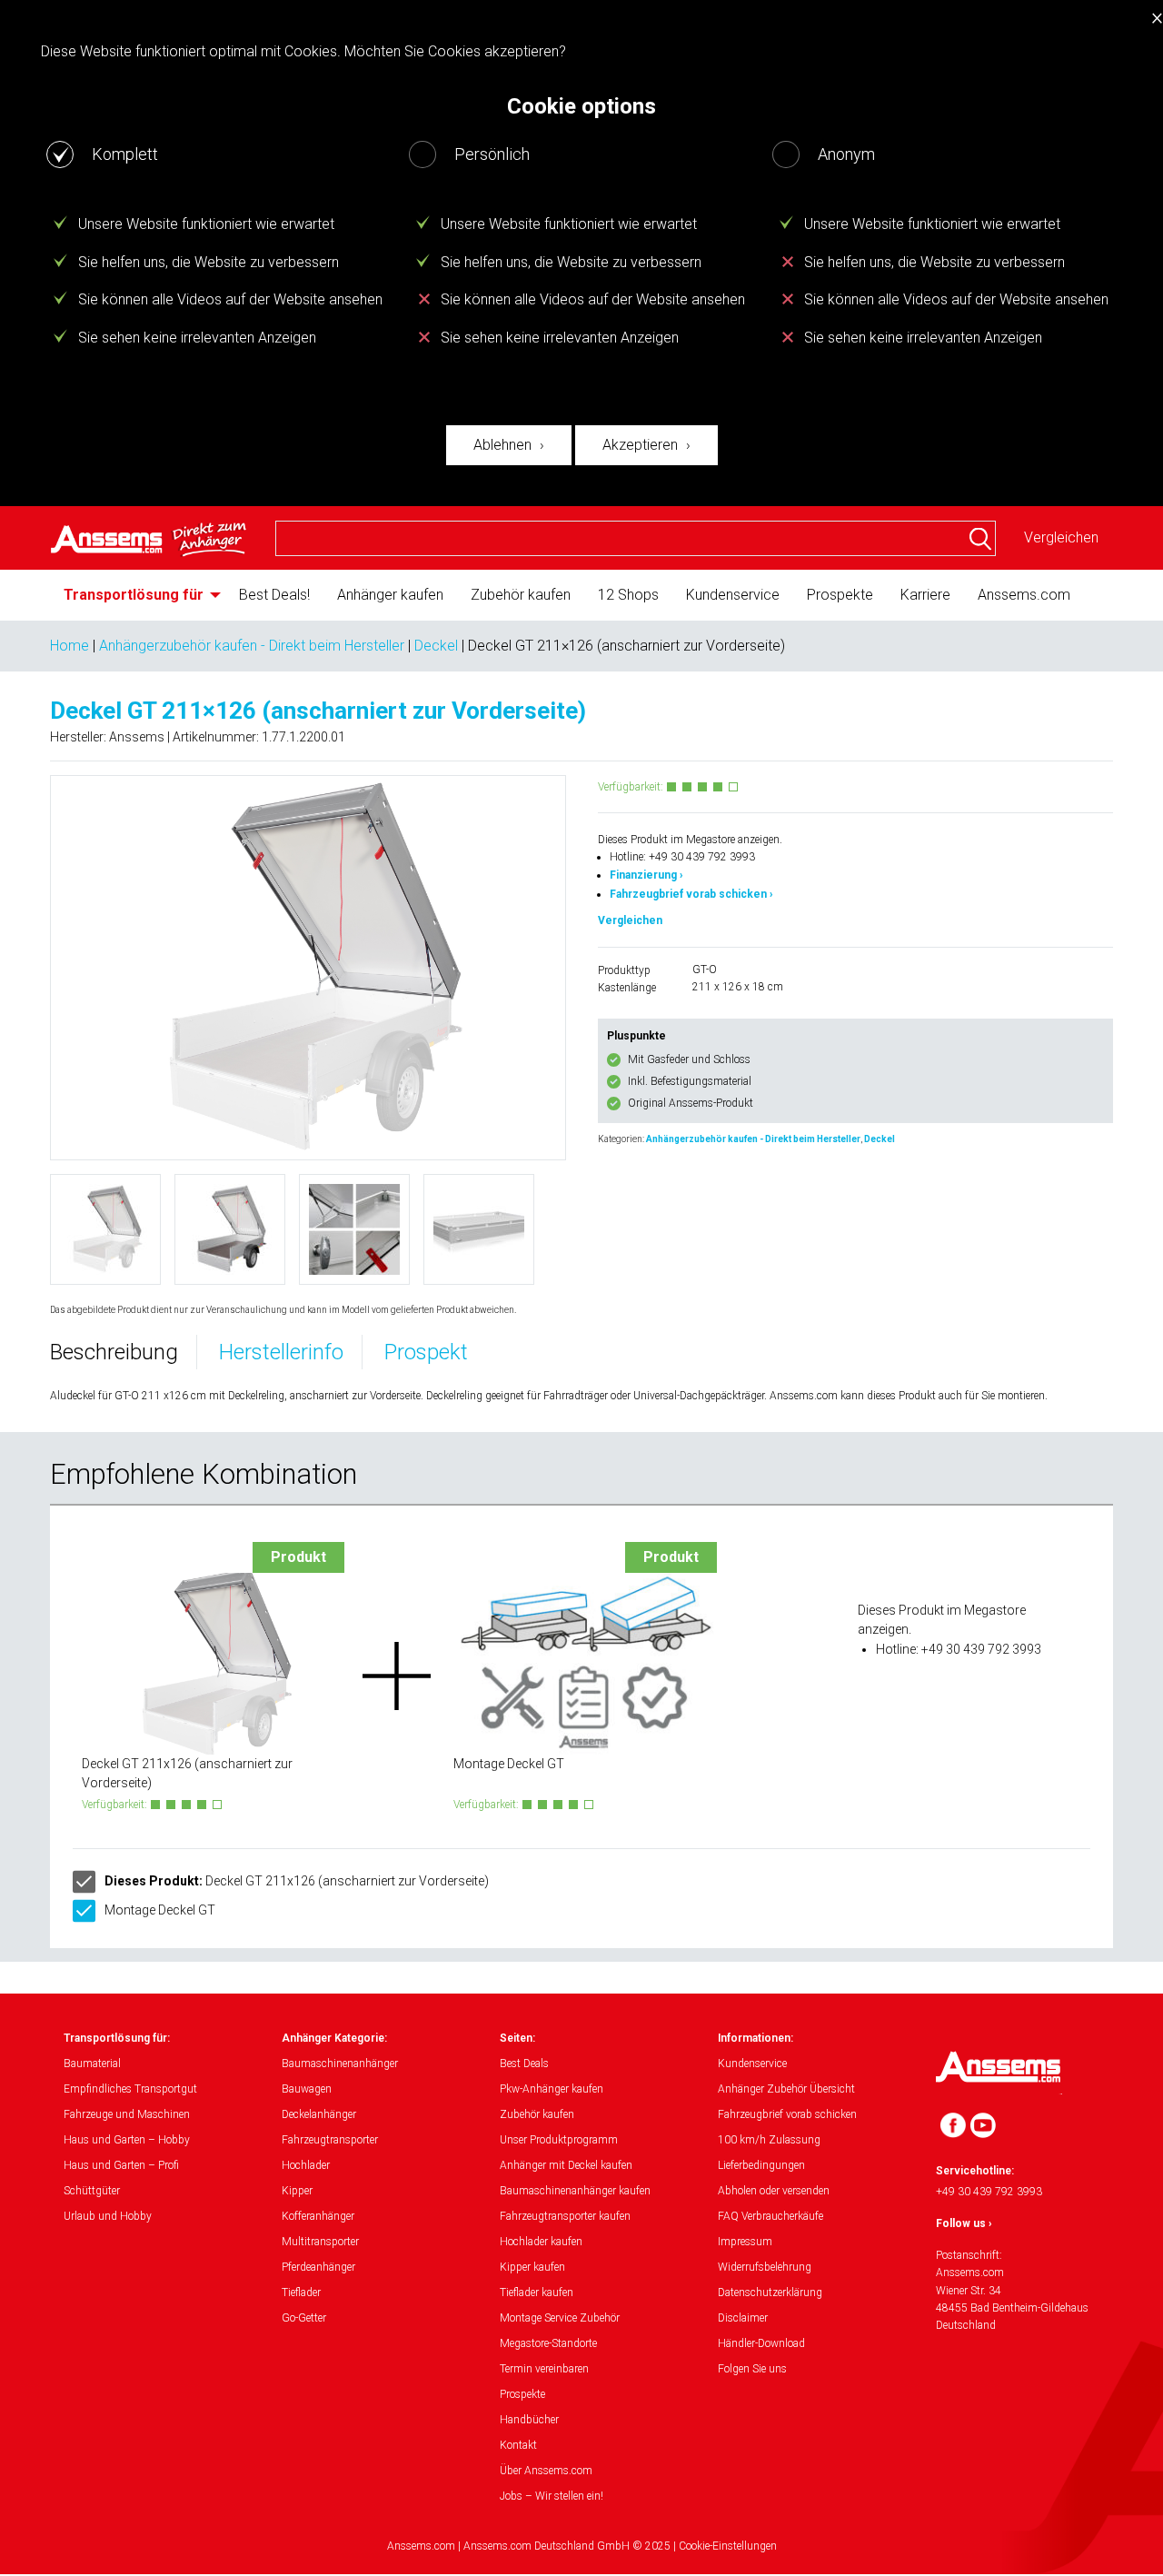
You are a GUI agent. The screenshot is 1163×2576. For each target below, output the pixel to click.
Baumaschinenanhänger (340, 2064)
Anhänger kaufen (390, 595)
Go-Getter (304, 2318)
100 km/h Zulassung (769, 2140)
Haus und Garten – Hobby (127, 2140)
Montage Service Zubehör (560, 2318)
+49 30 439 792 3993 (989, 2192)
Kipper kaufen (532, 2267)
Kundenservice (733, 595)
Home (70, 646)
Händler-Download (761, 2343)
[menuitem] (138, 595)
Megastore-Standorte (548, 2343)
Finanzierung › (646, 875)
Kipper (297, 2191)
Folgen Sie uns (752, 2369)
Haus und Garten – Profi (121, 2165)
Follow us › (964, 2223)
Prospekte (840, 595)
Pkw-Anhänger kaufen (552, 2089)
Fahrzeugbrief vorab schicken (787, 2114)
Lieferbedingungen (761, 2165)
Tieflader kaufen (537, 2293)
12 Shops (628, 595)
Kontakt (518, 2445)
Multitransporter (320, 2242)
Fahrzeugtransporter (330, 2140)
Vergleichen (1061, 537)
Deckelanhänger (319, 2114)
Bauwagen (307, 2089)
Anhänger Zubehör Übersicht (786, 2089)
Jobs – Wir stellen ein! (552, 2496)
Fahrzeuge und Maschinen (127, 2114)
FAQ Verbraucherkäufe (770, 2216)
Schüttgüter (92, 2191)
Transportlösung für (134, 595)
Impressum (745, 2242)
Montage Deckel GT (160, 1910)
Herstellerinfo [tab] (281, 1352)
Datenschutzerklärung (770, 2293)
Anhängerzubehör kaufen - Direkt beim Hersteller (252, 646)
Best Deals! (274, 595)
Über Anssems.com (546, 2471)
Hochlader (306, 2165)
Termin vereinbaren (544, 2369)
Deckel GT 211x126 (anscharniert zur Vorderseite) (297, 1881)
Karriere (925, 595)
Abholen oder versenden (774, 2191)
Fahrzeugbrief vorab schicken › (691, 894)
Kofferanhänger (318, 2216)
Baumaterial (92, 2064)
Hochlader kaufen (541, 2242)
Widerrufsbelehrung (765, 2267)
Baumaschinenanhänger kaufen (575, 2191)
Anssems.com (1024, 595)
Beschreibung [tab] (114, 1352)
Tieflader (301, 2293)
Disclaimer (743, 2318)
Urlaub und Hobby (108, 2216)
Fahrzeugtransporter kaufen (565, 2216)
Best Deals (524, 2064)
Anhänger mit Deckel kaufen (566, 2165)
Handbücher (529, 2420)
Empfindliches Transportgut (130, 2089)
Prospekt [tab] (426, 1352)
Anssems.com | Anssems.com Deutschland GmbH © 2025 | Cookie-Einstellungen (582, 2546)
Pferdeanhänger (318, 2267)
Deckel (436, 646)
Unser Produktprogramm (559, 2140)
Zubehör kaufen (521, 595)
